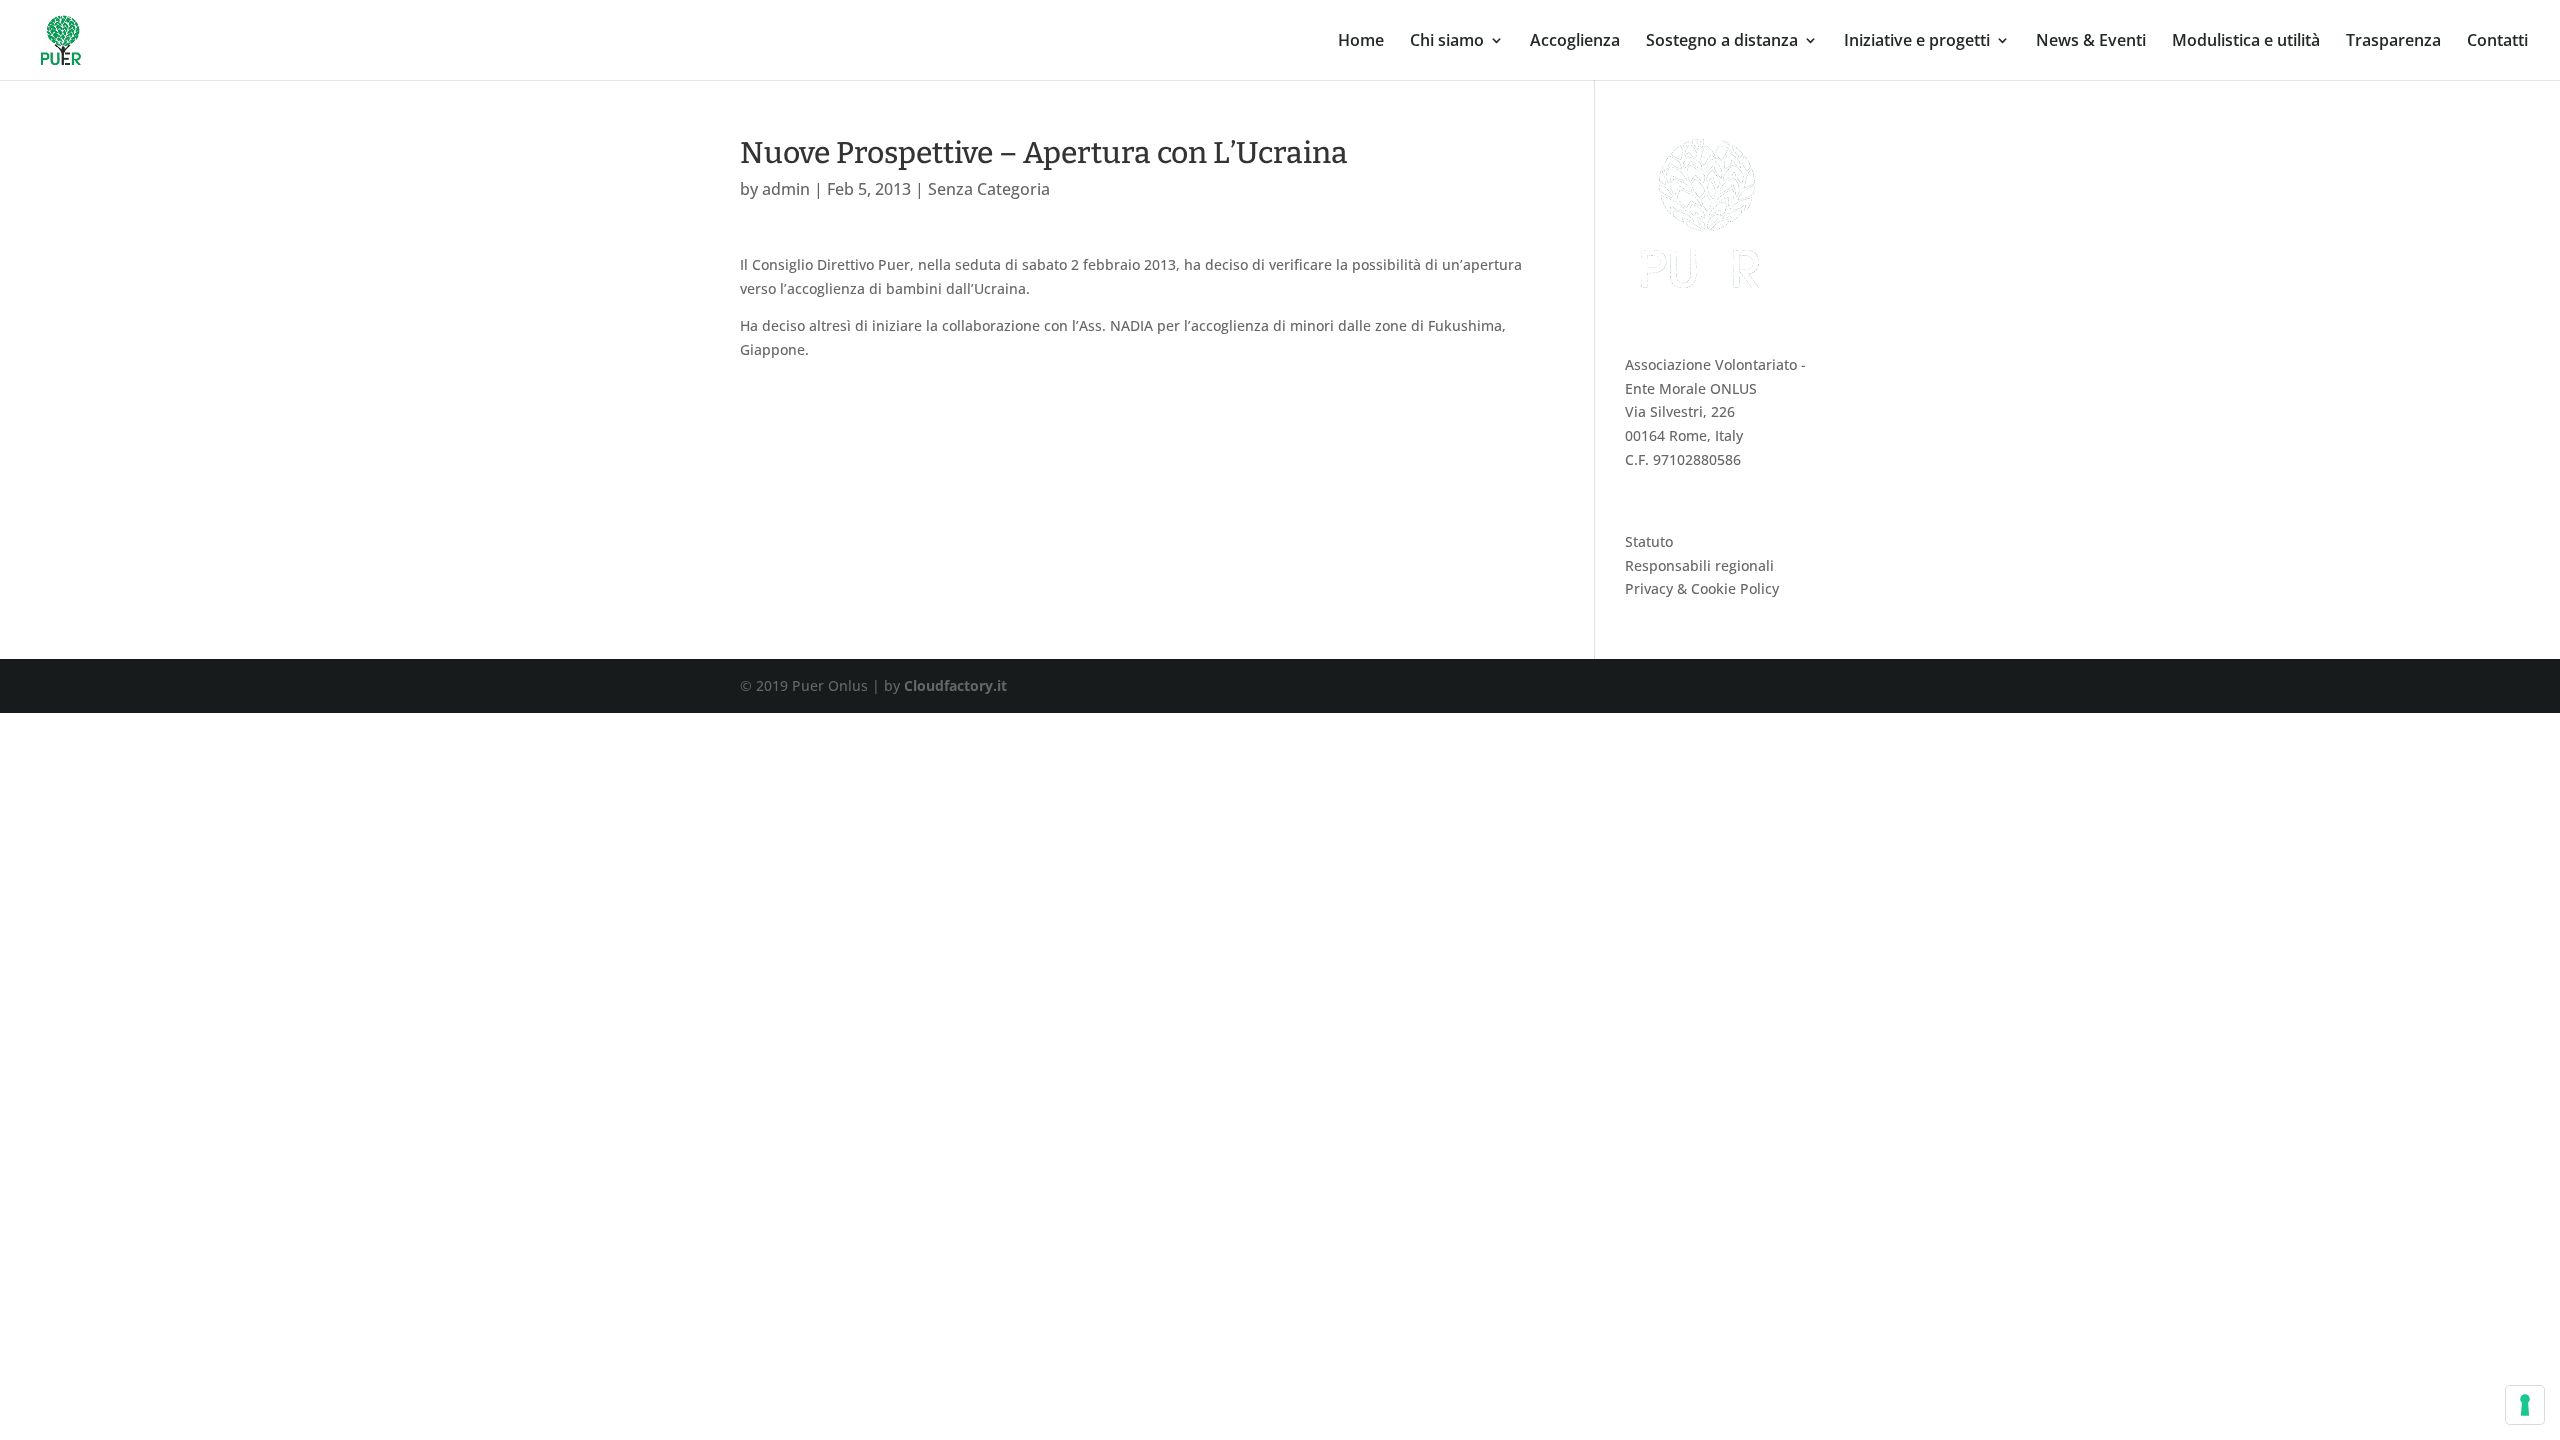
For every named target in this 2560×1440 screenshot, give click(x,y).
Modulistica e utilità (2246, 42)
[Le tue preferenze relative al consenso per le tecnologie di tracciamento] (2525, 1405)
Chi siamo (1447, 42)
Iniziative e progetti (1917, 42)
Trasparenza (2393, 42)
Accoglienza (1575, 42)
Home (1361, 42)
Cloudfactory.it (955, 685)
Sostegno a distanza (1722, 42)
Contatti (2497, 42)
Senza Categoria (989, 189)
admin (786, 189)
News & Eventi (2091, 42)
